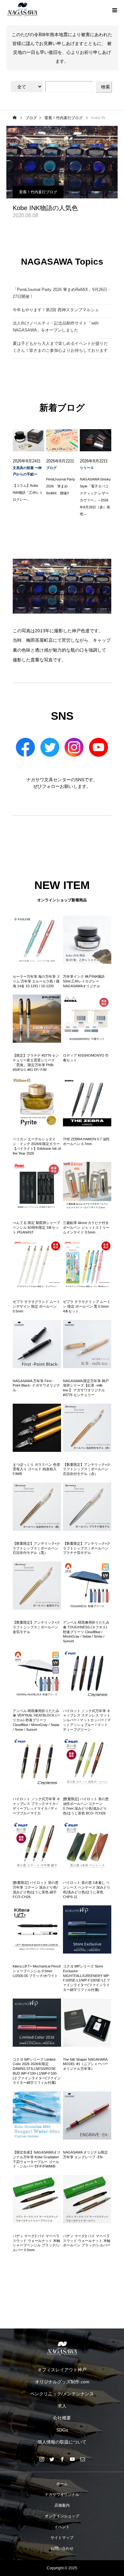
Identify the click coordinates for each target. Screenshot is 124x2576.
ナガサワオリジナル (62, 2495)
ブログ (51, 468)
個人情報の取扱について (62, 2442)
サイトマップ (62, 2538)
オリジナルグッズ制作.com (62, 2382)
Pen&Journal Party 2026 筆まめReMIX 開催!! (61, 486)
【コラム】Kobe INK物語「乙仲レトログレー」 (28, 493)
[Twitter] (52, 2459)
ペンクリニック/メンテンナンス (62, 2394)
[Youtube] (72, 2459)
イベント (62, 2527)
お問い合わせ (62, 2548)
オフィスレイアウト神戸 (62, 2370)
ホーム (62, 2484)
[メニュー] (114, 10)
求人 (62, 2406)
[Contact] (82, 2459)
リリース (87, 468)
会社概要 (62, 2418)
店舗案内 (62, 2505)
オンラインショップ (62, 2516)
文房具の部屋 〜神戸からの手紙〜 (27, 471)
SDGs (62, 2430)
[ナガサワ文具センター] (62, 2348)
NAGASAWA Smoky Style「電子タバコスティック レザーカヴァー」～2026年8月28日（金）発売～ (95, 497)
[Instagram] (42, 2459)
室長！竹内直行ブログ (38, 192)
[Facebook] (62, 2459)
